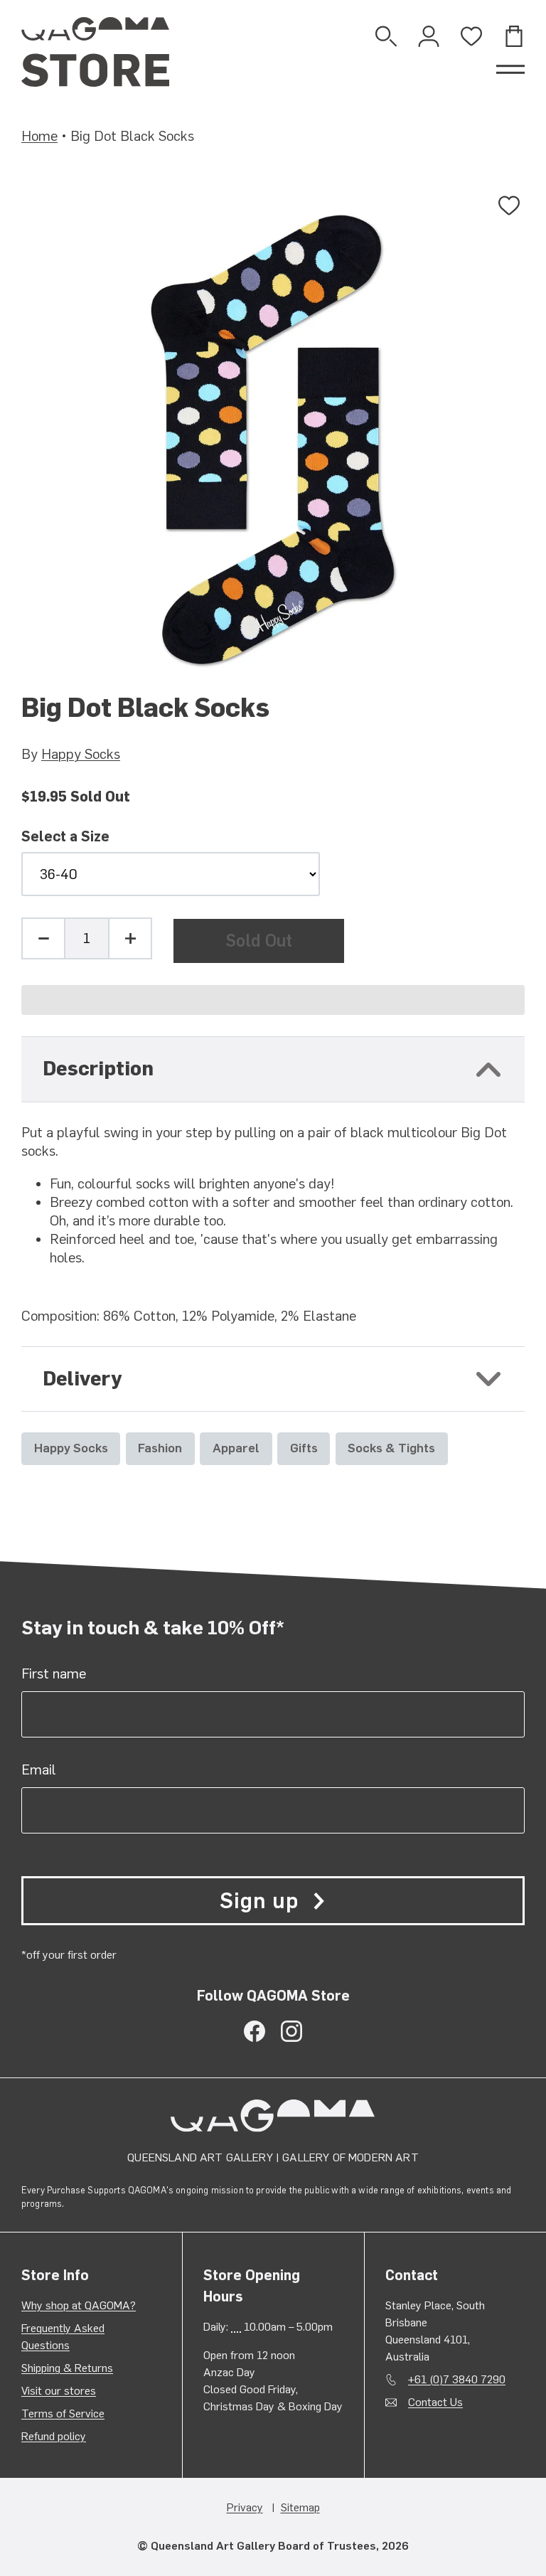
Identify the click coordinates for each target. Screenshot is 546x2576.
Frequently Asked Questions (63, 2337)
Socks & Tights (391, 1448)
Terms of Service (63, 2413)
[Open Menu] (510, 70)
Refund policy (54, 2436)
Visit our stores (59, 2391)
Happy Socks (81, 754)
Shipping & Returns (67, 2368)
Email (39, 1769)
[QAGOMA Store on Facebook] (255, 2031)
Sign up (259, 1901)
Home (39, 136)
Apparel (236, 1448)
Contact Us (435, 2402)
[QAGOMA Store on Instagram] (291, 2031)
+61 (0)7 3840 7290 (457, 2379)
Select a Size (65, 837)
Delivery (82, 1379)
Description (98, 1069)
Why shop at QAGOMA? (79, 2305)
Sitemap (300, 2507)
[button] (273, 1000)
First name (54, 1673)
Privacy (245, 2507)
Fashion (160, 1448)
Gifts (304, 1448)
